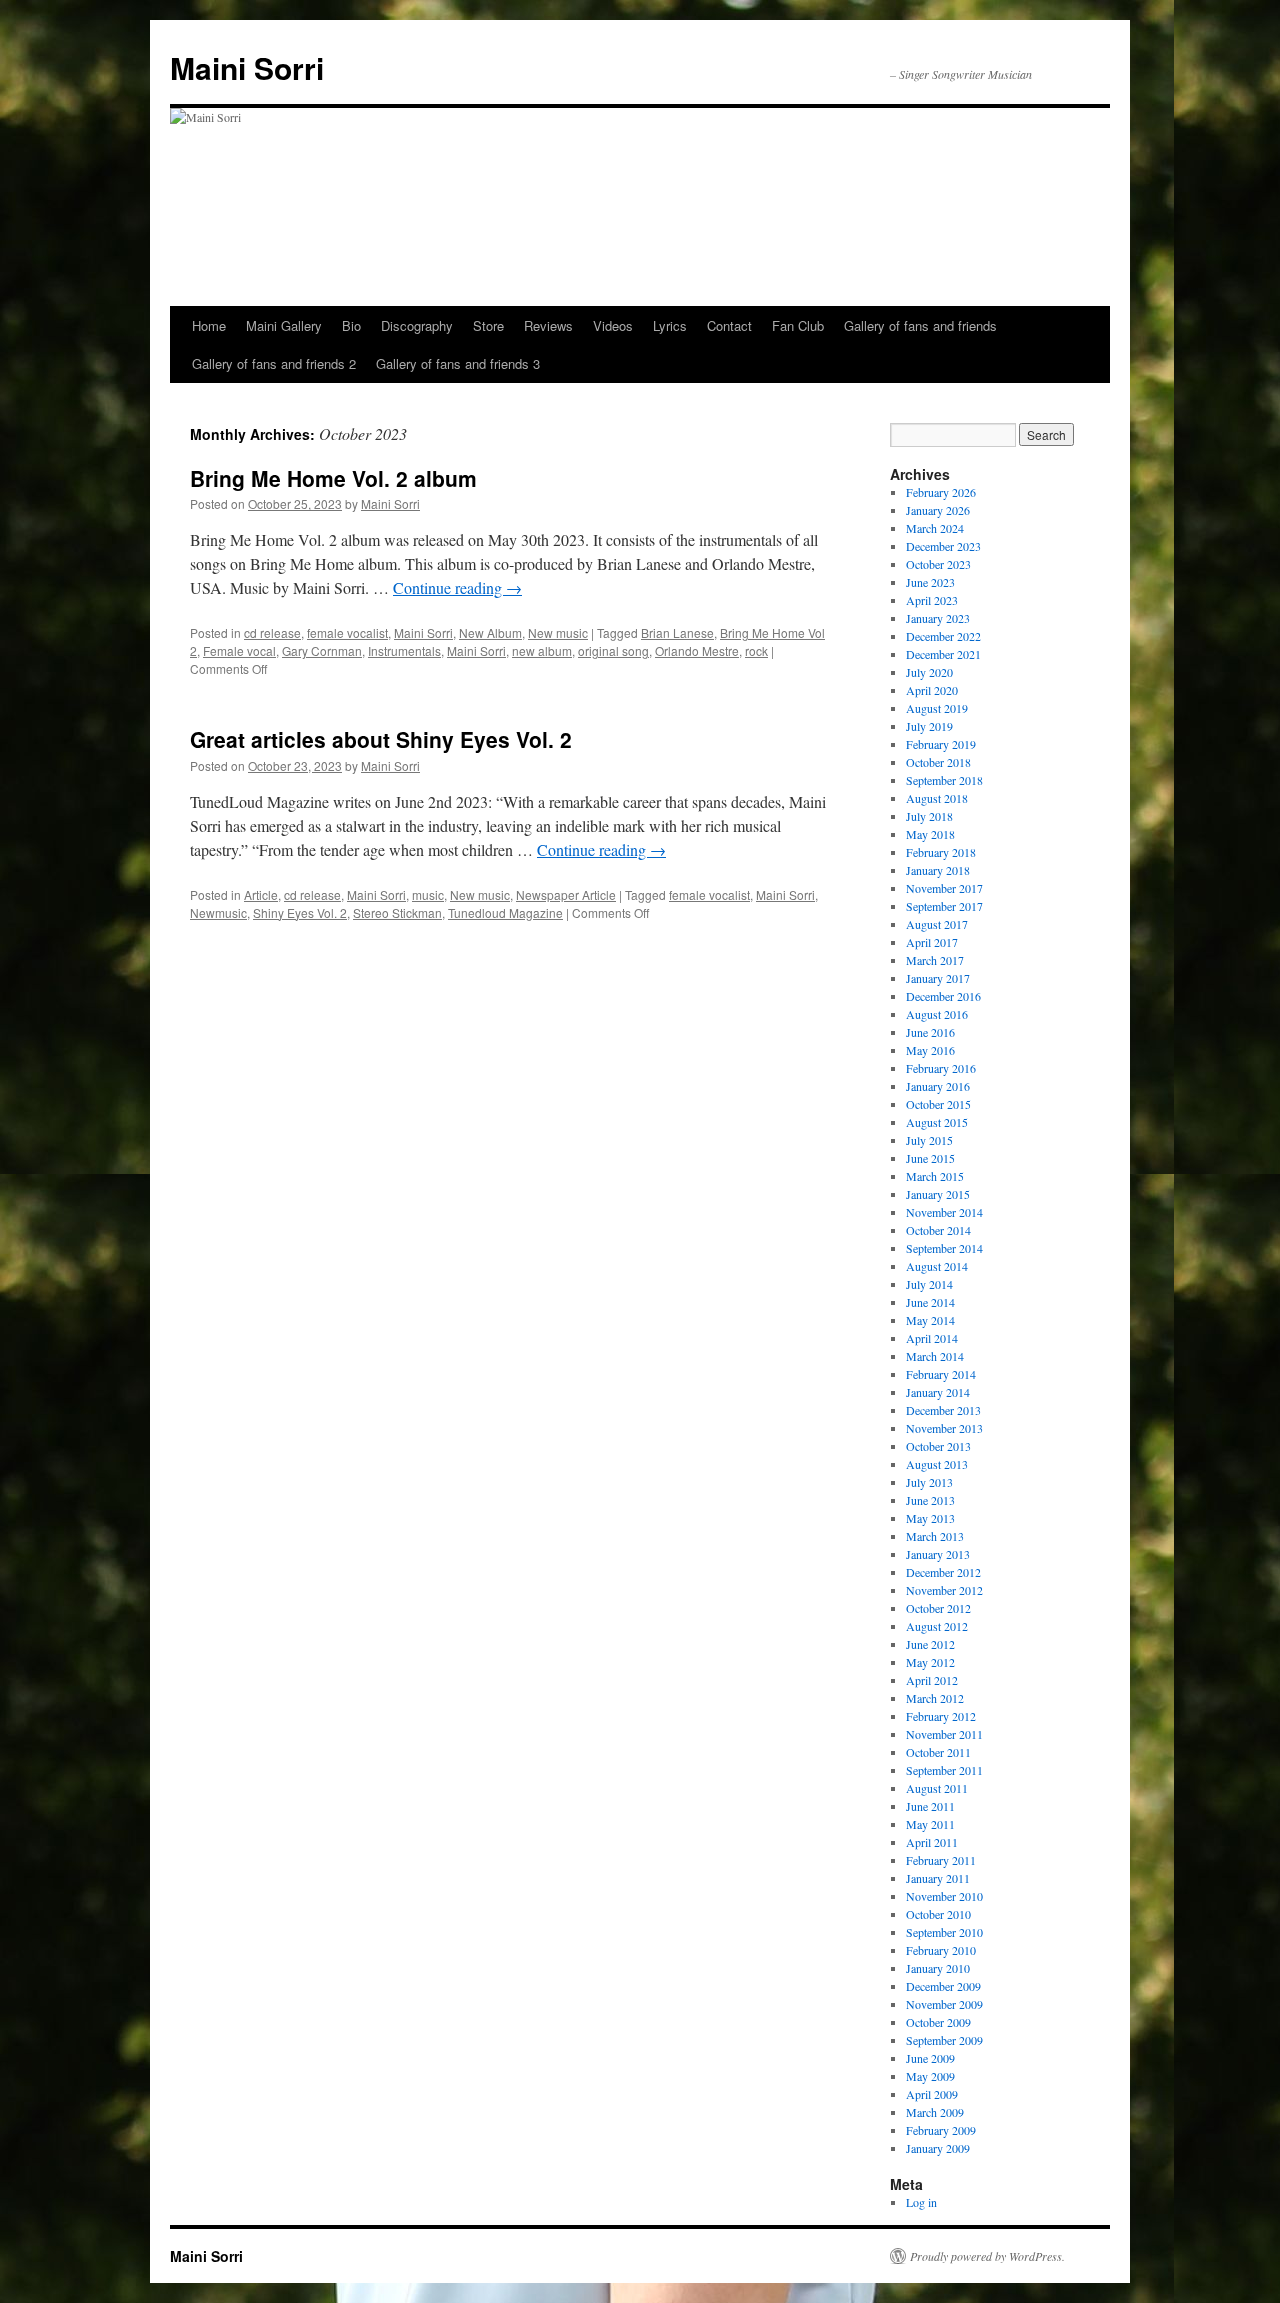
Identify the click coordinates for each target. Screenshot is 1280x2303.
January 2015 (938, 1194)
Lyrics (670, 325)
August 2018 (937, 798)
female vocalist (347, 632)
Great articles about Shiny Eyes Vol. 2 (381, 739)
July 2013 (929, 1482)
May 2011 (930, 1824)
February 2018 (941, 852)
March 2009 (935, 2112)
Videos (613, 325)
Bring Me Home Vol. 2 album (333, 478)
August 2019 (937, 708)
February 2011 (941, 1860)
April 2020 (932, 690)
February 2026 (941, 492)
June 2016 (930, 1032)
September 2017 (944, 906)
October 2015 (938, 1104)
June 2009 (930, 2058)
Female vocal (239, 650)
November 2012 (944, 1590)
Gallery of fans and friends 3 (458, 363)
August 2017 (937, 924)
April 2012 (932, 1680)
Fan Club (798, 325)
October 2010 (938, 1914)
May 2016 (930, 1050)
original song (613, 650)
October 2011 (938, 1752)
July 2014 (929, 1284)
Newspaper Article (566, 894)
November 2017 (944, 888)
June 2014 (930, 1302)
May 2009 (930, 2076)
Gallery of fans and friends (920, 325)
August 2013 (937, 1464)
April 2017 (932, 942)
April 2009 (932, 2094)
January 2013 (938, 1554)
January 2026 (938, 510)
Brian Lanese (677, 632)
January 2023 (938, 618)
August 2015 (937, 1122)
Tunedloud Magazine (505, 912)
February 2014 (941, 1374)
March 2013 (935, 1536)
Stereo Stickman (397, 912)
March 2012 (935, 1698)
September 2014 (944, 1248)
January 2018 (938, 870)
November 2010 (944, 1896)
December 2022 (943, 636)
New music (558, 632)
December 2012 (943, 1572)
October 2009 (938, 2022)
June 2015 (930, 1158)
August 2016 (937, 1014)
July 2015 (929, 1140)
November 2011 (944, 1734)
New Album (490, 632)
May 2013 (930, 1518)
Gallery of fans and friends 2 (274, 363)
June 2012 (930, 1644)
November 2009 (944, 2004)
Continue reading (457, 587)
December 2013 (943, 1410)
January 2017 (938, 978)
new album (542, 650)
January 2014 (938, 1392)
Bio (351, 325)
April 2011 (932, 1842)
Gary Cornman (322, 650)
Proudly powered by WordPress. (987, 2256)
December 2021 (943, 654)
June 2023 (930, 582)
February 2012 (941, 1716)
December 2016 (943, 996)
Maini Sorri (247, 67)
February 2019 (941, 744)
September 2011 (944, 1770)
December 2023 (943, 546)
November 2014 (944, 1212)
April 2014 (932, 1338)
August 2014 (937, 1266)
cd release (272, 632)
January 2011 (938, 1878)
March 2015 (935, 1176)
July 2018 (929, 816)
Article (261, 894)
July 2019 (929, 726)
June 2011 (930, 1806)
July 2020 (929, 672)
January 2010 (938, 1968)
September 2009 (944, 2040)
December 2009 (943, 1986)
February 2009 (941, 2130)
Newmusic (218, 912)
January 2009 (938, 2148)
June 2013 (930, 1500)
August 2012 (937, 1626)
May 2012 (930, 1662)
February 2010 (941, 1950)
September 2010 (944, 1932)
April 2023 (932, 600)
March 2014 (935, 1356)
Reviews (548, 325)
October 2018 (938, 762)
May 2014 (930, 1320)
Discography (417, 325)
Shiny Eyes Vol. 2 (300, 912)
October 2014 (938, 1230)
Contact (729, 325)
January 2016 (938, 1086)
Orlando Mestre (697, 650)
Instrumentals (404, 650)
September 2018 (944, 780)
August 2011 (937, 1788)
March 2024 (935, 528)
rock (756, 650)
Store (488, 325)
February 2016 (941, 1068)
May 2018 (930, 834)
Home (209, 325)
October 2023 (938, 564)
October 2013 (938, 1446)
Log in (921, 2202)
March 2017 (935, 960)
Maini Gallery (284, 325)
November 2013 (944, 1428)
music (428, 894)
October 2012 (938, 1608)
